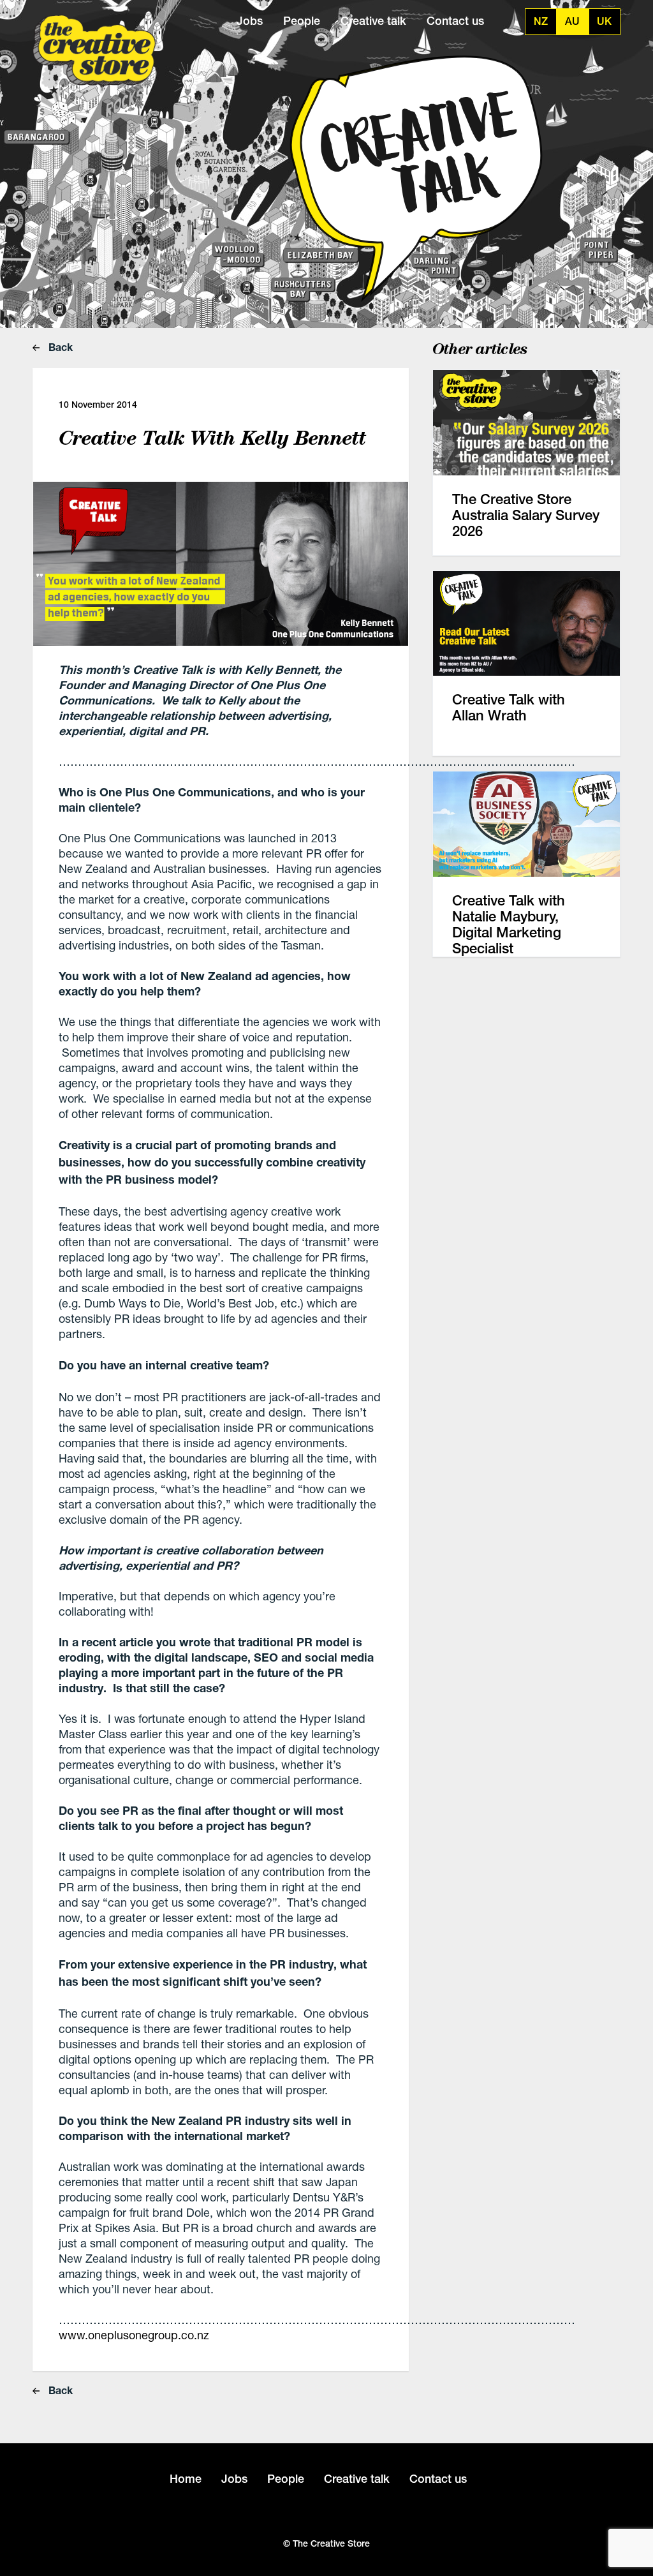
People (302, 21)
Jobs (250, 21)
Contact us (455, 21)
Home (186, 2479)
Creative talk (373, 21)
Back (59, 347)
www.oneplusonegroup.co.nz (134, 2335)
